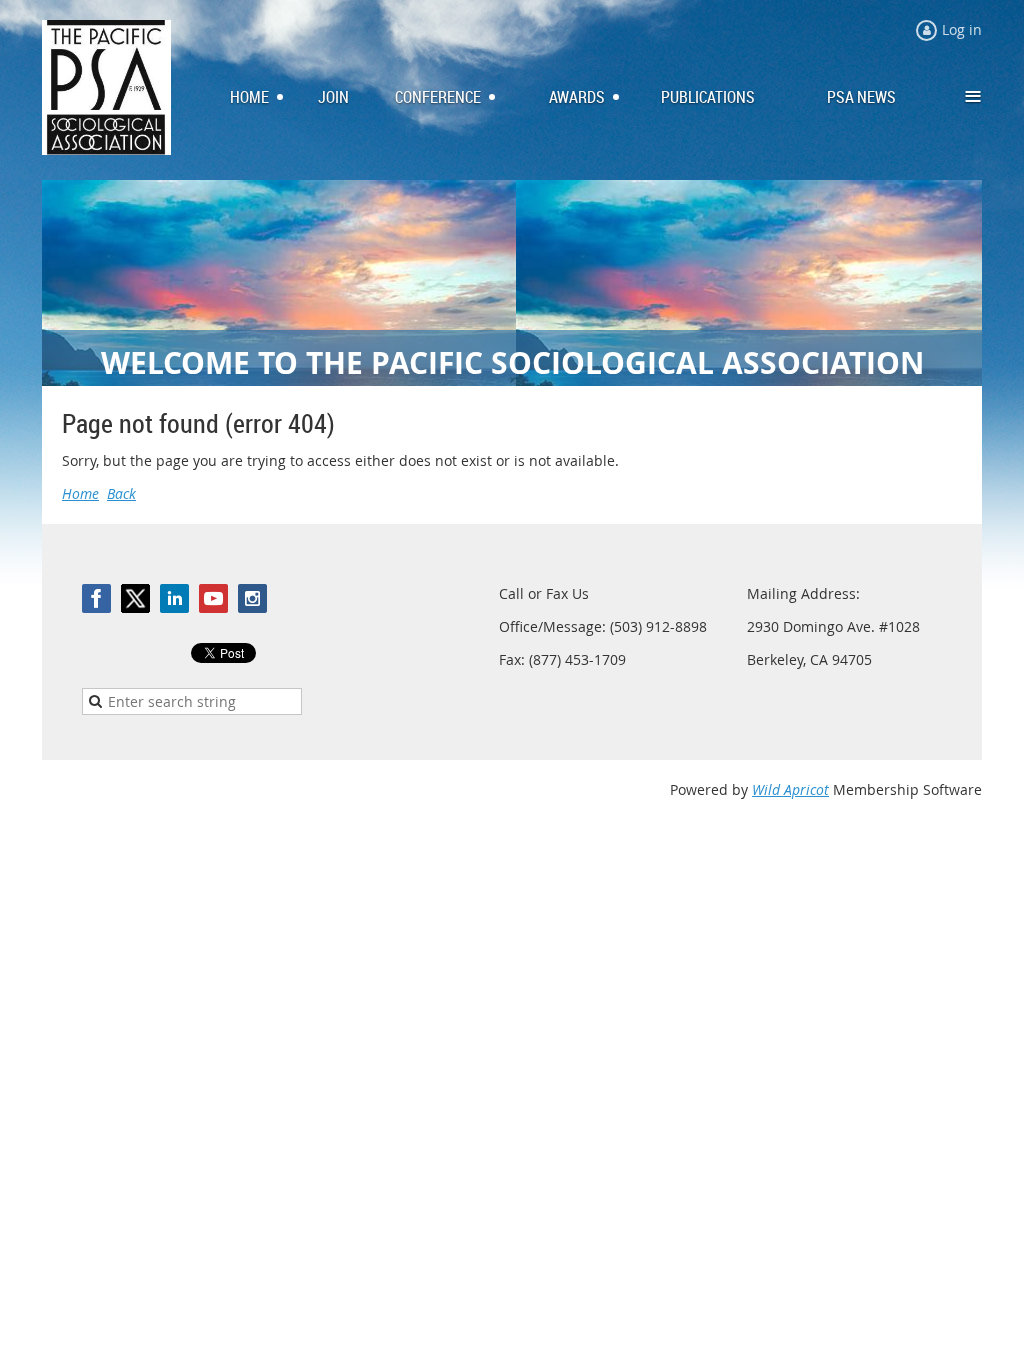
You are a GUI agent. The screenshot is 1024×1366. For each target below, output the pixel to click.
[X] (135, 598)
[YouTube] (213, 598)
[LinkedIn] (174, 598)
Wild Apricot (790, 789)
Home (80, 493)
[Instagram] (252, 598)
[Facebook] (96, 598)
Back (121, 493)
